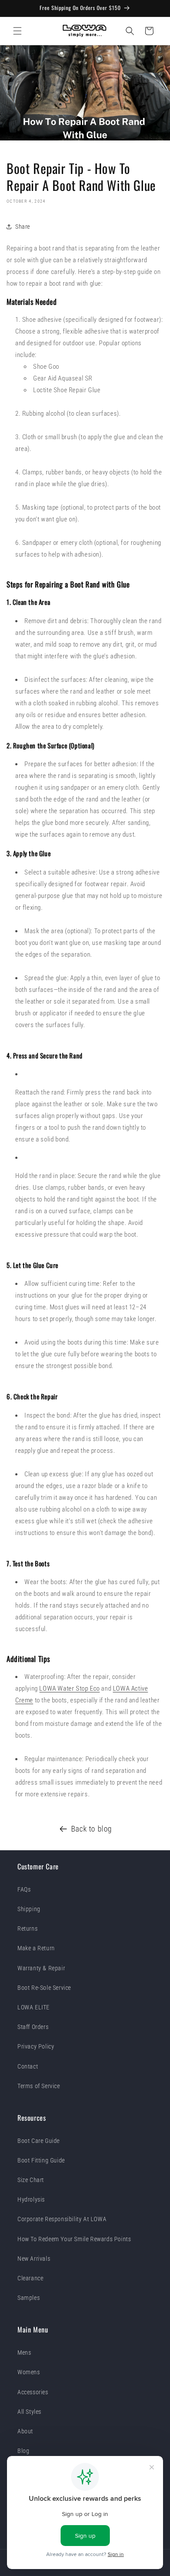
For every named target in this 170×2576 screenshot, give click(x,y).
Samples (29, 2298)
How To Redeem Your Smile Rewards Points (74, 2239)
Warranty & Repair (41, 1968)
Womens (29, 2372)
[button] (17, 31)
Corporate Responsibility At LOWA (62, 2219)
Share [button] (23, 227)
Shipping (29, 1909)
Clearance (30, 2278)
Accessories (33, 2392)
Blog (23, 2451)
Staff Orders (33, 2027)
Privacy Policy (36, 2046)
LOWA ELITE (34, 2007)
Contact (28, 2066)
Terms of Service (39, 2086)
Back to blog (92, 1829)
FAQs (24, 1889)
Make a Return (36, 1948)
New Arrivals (34, 2259)
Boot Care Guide (39, 2141)
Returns (27, 1929)
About (25, 2431)
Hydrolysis (31, 2199)
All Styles (29, 2412)
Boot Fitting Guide (41, 2160)
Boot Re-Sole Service (44, 1988)
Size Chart (31, 2180)
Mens (24, 2352)
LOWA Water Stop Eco (69, 1688)
